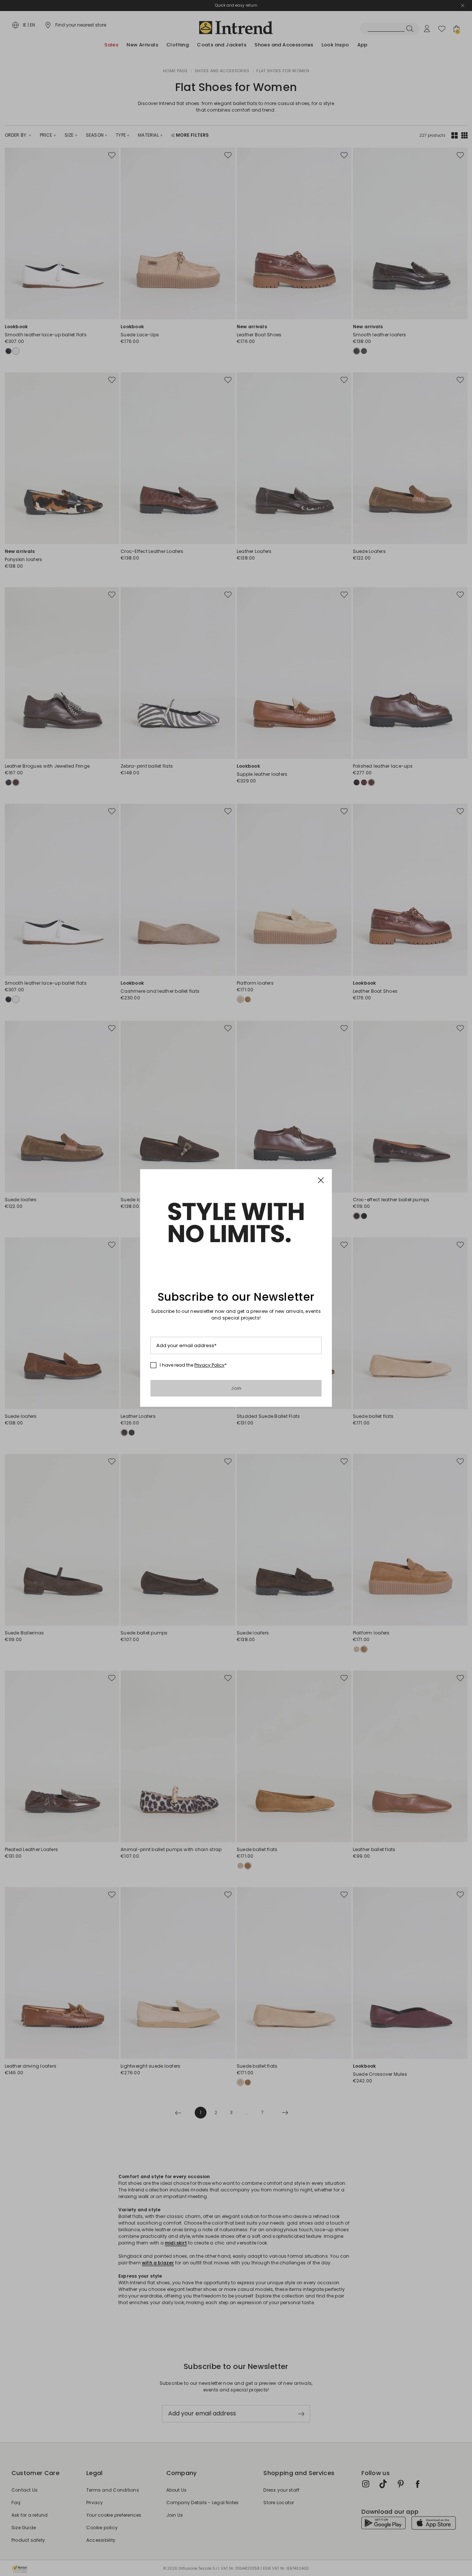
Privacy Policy (209, 1365)
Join (236, 1388)
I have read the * (193, 1365)
